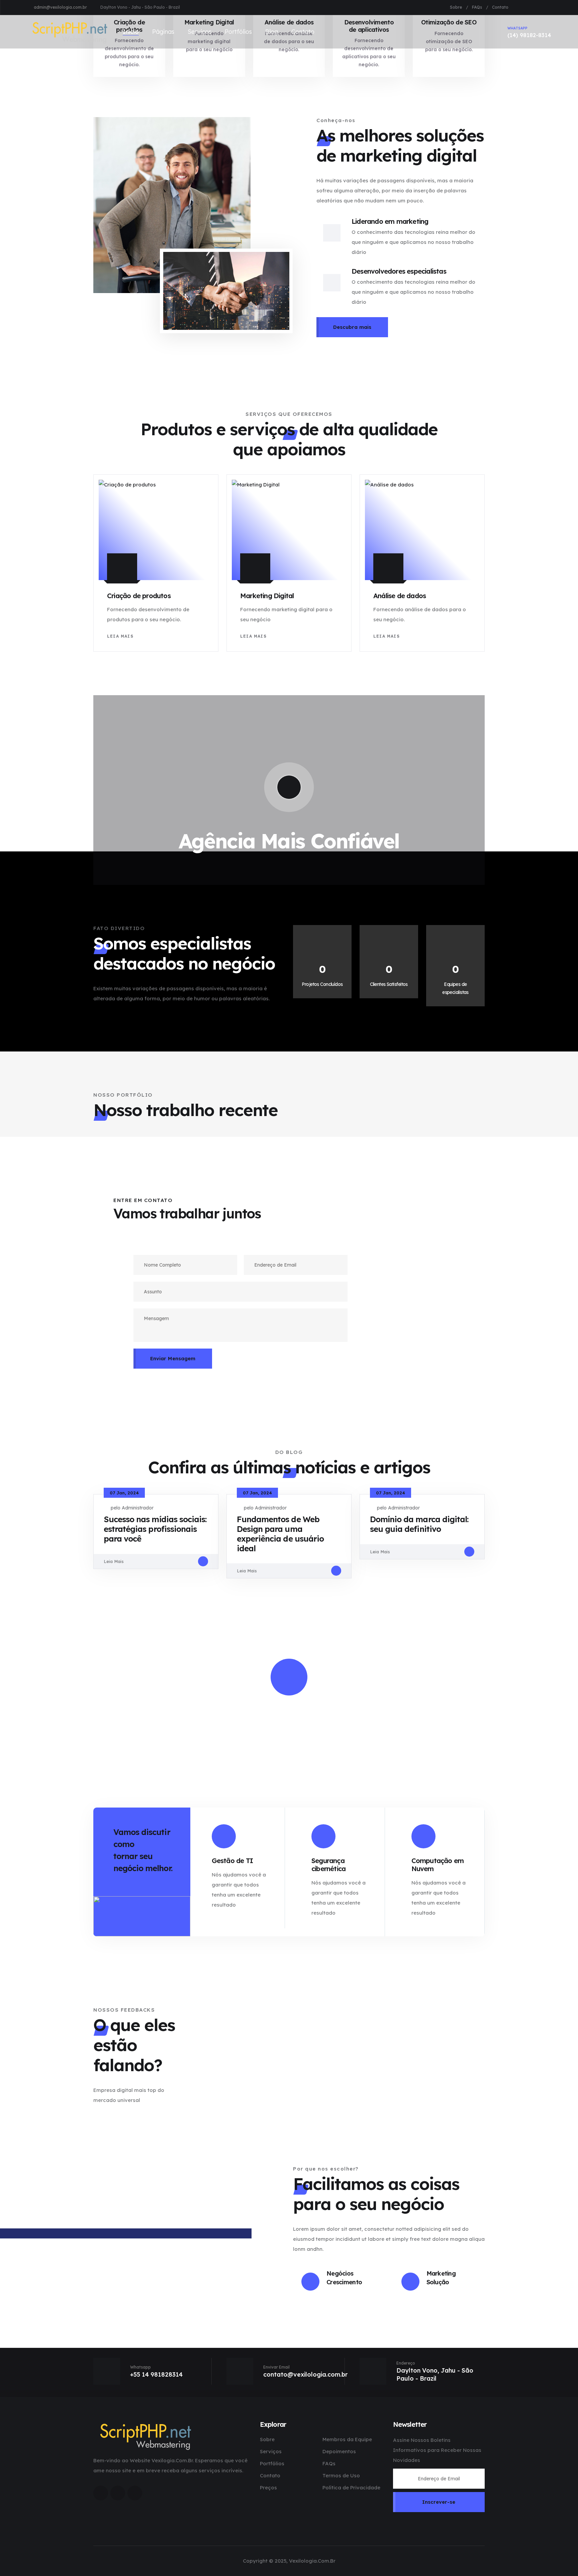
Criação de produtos (139, 596)
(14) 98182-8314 (529, 32)
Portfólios (238, 32)
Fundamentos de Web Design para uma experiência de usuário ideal (280, 1534)
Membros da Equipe (347, 2439)
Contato (500, 7)
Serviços (200, 32)
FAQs (477, 7)
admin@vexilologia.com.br (60, 7)
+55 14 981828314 (156, 2374)
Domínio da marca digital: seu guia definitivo (419, 1524)
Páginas (163, 32)
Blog (272, 32)
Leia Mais (120, 636)
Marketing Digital (267, 596)
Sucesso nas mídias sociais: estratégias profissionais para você (155, 1529)
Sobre (456, 7)
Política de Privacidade (351, 2488)
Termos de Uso (341, 2475)
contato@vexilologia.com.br (305, 2374)
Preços (268, 2488)
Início (131, 32)
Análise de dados (400, 596)
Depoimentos (339, 2451)
